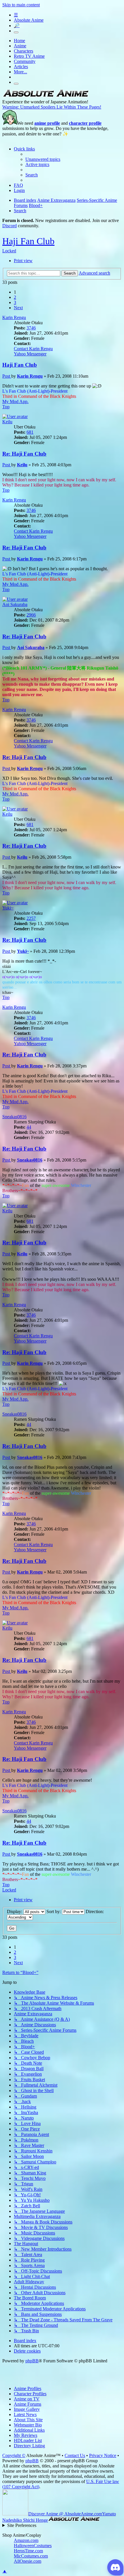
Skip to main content (21, 5)
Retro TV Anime (29, 56)
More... (20, 72)
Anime (20, 46)
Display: (15, 1912)
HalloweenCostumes (33, 2546)
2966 (31, 615)
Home (19, 41)
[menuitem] (43, 159)
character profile (85, 123)
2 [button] (15, 297)
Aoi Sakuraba (15, 604)
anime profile (47, 123)
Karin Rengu (14, 317)
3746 (31, 328)
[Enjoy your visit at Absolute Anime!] (46, 97)
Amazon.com (26, 2540)
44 (29, 1127)
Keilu (7, 422)
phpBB (32, 2361)
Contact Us (75, 2455)
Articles (21, 67)
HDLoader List (28, 2440)
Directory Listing (29, 2446)
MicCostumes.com (31, 2556)
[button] (18, 308)
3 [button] (15, 302)
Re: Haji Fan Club (24, 454)
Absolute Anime (29, 20)
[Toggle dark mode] (16, 32)
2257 (31, 918)
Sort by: (54, 1912)
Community (25, 61)
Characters (24, 51)
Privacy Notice (103, 2455)
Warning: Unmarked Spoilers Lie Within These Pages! (52, 107)
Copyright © (14, 2455)
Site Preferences (22, 2525)
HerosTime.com (28, 2551)
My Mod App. (15, 401)
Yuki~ (8, 908)
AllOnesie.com (28, 2561)
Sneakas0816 (14, 1117)
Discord (10, 226)
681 (30, 432)
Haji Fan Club (28, 241)
